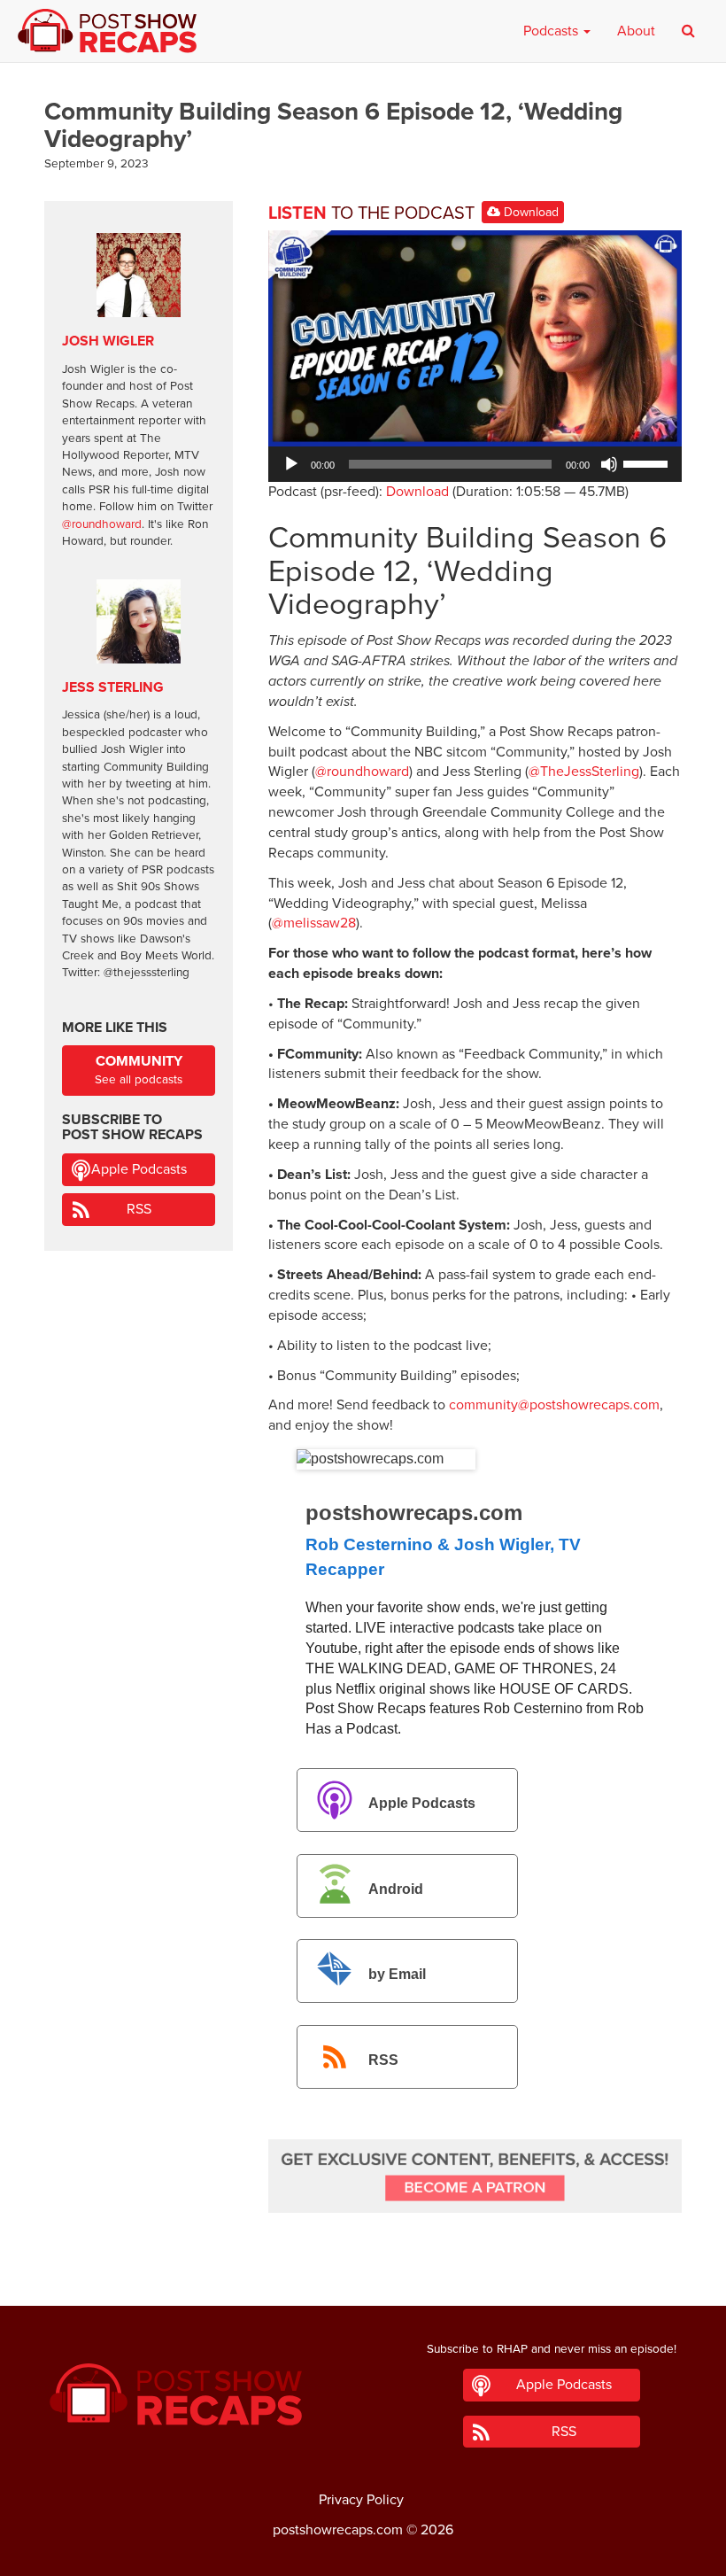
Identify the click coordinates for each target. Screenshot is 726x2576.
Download (529, 212)
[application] (475, 464)
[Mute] (609, 464)
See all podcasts (139, 1070)
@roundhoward (362, 772)
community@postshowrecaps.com (554, 1405)
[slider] (648, 462)
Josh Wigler (108, 341)
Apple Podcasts (422, 1803)
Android (396, 1889)
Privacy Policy (361, 2500)
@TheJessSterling (584, 772)
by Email (397, 1975)
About (636, 31)
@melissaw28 (314, 923)
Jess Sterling (113, 687)
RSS (383, 2060)
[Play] (291, 464)
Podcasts (552, 31)
